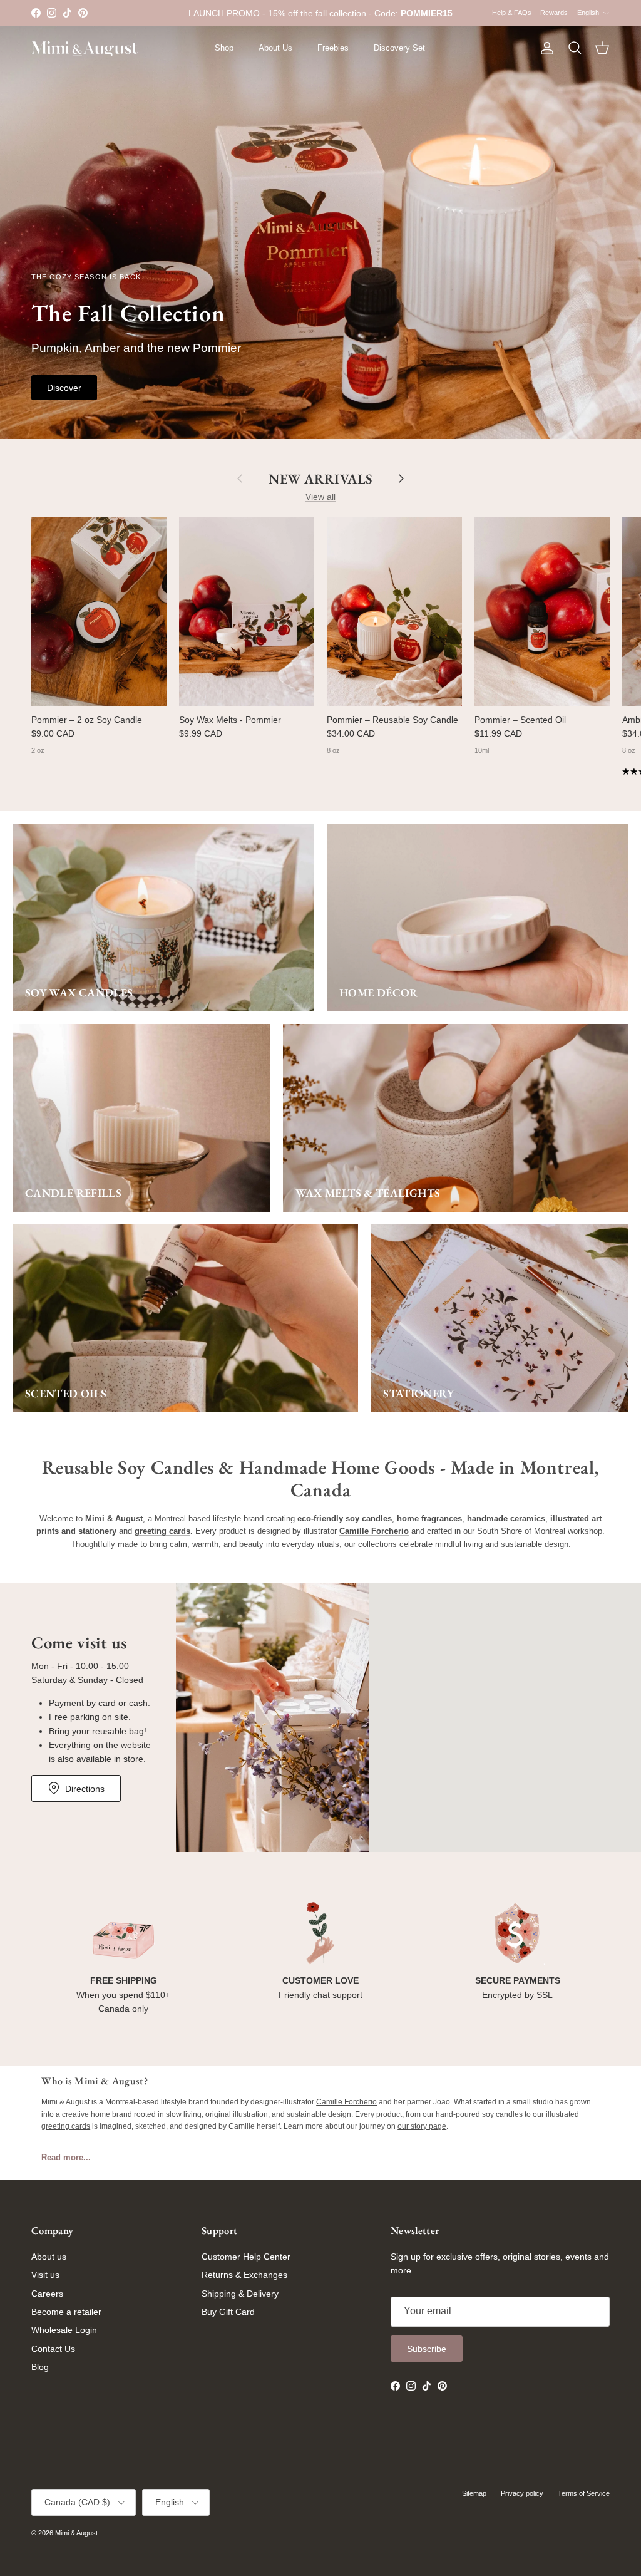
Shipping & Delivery (240, 2294)
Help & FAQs (512, 13)
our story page (422, 2126)
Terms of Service (584, 2493)
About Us (275, 48)
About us (49, 2257)
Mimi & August (76, 2533)
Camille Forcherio (346, 2102)
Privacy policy (522, 2493)
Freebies (333, 48)
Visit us (45, 2275)
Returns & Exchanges (244, 2275)
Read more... (66, 2157)
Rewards (554, 13)
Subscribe (427, 2349)
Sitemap (474, 2493)
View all (320, 497)
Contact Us (53, 2349)
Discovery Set (399, 48)
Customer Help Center (246, 2257)
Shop (224, 48)
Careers (47, 2294)
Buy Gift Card (228, 2312)
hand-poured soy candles (479, 2114)
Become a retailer (66, 2312)
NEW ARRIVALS (320, 478)
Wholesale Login (64, 2330)
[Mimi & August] (85, 49)
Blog (40, 2367)
